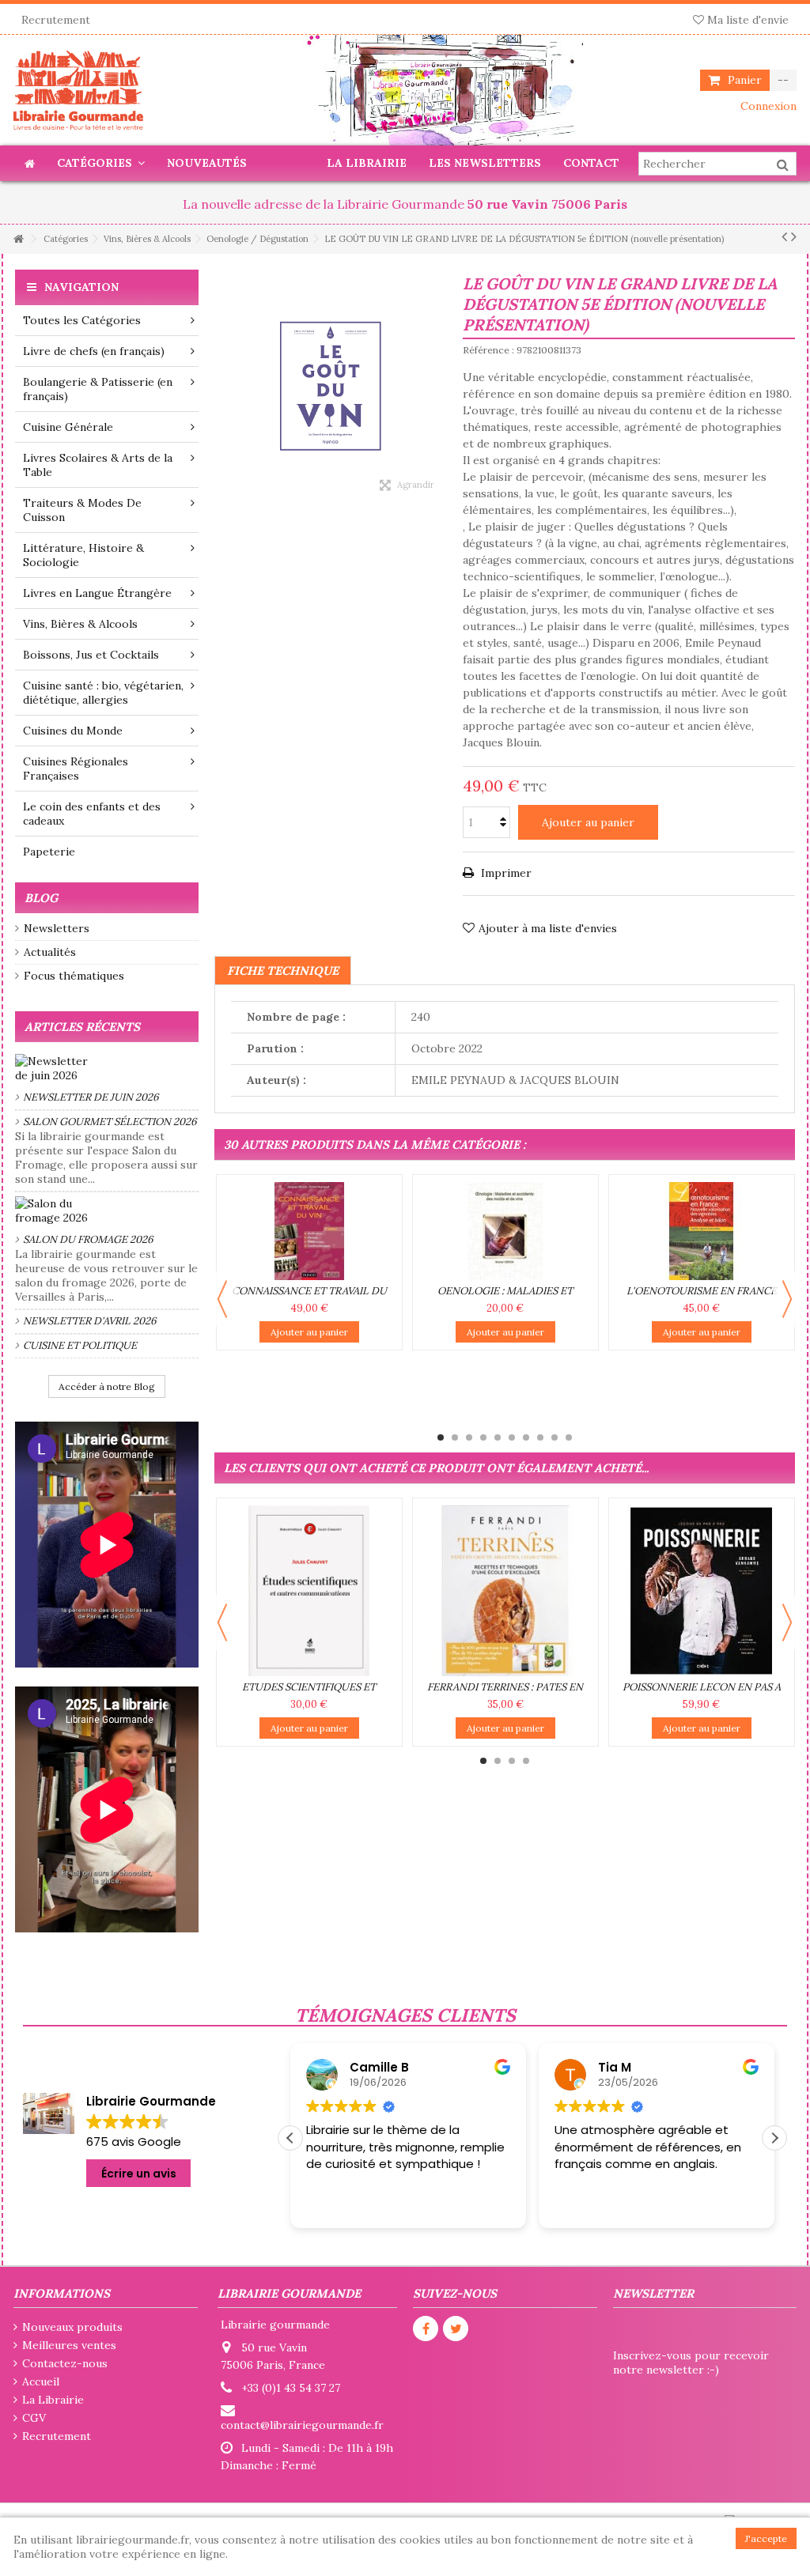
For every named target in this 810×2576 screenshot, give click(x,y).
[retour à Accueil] (18, 239)
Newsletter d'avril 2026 (90, 1321)
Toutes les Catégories (82, 320)
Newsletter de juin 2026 (91, 1097)
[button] (774, 2138)
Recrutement (56, 20)
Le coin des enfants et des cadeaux (92, 814)
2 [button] (455, 1437)
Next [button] (787, 1299)
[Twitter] (456, 2329)
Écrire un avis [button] (139, 2174)
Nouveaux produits (72, 2327)
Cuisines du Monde (73, 731)
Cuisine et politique (80, 1345)
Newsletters (57, 928)
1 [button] (441, 1437)
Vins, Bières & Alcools (80, 624)
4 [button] (483, 1437)
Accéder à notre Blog (107, 1386)
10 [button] (569, 1437)
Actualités (50, 952)
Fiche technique (283, 971)
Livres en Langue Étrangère (97, 593)
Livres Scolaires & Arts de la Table (98, 465)
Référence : (488, 350)
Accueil (41, 2381)
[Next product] (794, 236)
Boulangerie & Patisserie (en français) (98, 389)
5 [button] (498, 1437)
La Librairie (53, 2400)
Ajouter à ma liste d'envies (548, 928)
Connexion (767, 106)
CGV (34, 2418)
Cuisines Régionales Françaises (76, 769)
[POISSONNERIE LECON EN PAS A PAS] (702, 1591)
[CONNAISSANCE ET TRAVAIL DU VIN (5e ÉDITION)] (309, 1231)
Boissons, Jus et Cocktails (91, 655)
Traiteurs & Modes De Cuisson (82, 510)
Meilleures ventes (69, 2345)
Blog (41, 898)
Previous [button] (222, 1299)
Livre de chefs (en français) (94, 351)
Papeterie (49, 852)
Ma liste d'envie (746, 20)
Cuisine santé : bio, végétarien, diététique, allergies (103, 693)
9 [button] (555, 1437)
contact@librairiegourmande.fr (302, 2425)
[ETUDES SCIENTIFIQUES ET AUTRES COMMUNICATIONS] (309, 1591)
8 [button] (540, 1437)
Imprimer (505, 873)
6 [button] (512, 1437)
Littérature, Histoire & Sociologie (83, 555)
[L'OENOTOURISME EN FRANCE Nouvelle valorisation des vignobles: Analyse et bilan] (702, 1231)
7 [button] (526, 1437)
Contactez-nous (65, 2363)
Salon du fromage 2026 (88, 1239)
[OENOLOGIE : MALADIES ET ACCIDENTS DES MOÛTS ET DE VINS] (505, 1231)
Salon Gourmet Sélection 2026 (110, 1122)
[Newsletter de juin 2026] (107, 1068)
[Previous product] (784, 236)
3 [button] (469, 1437)
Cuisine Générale (68, 427)
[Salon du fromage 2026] (107, 1211)
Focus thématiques (74, 976)
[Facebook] (426, 2329)
